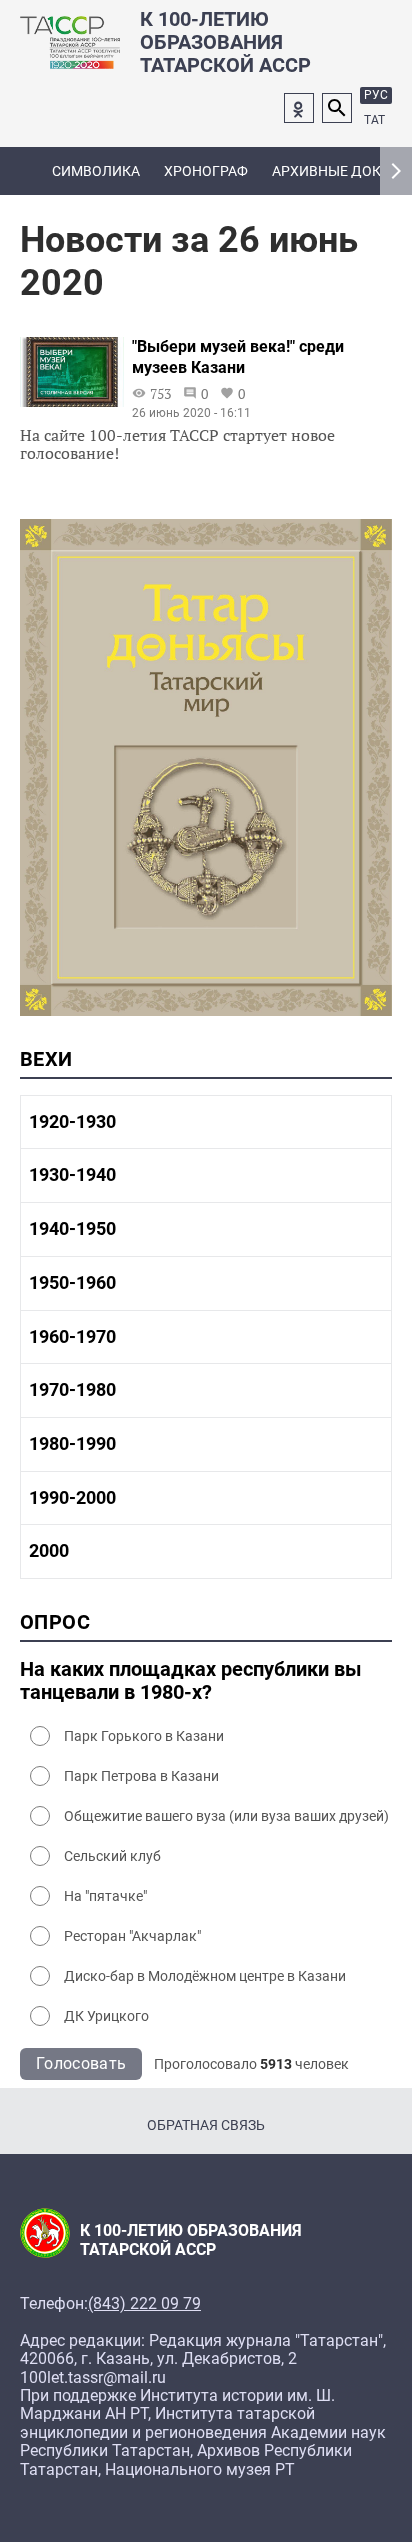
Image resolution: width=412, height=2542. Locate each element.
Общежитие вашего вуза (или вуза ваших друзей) (226, 1816)
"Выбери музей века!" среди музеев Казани (238, 357)
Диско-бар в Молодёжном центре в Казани (205, 1976)
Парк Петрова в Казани (141, 1776)
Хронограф (206, 171)
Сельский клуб (112, 1856)
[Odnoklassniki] (299, 108)
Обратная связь (206, 2125)
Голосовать (81, 2063)
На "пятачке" (105, 1896)
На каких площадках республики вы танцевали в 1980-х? (191, 1681)
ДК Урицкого (106, 2016)
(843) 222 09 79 (144, 2304)
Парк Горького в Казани (144, 1736)
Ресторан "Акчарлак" (132, 1936)
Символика (96, 171)
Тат (374, 120)
